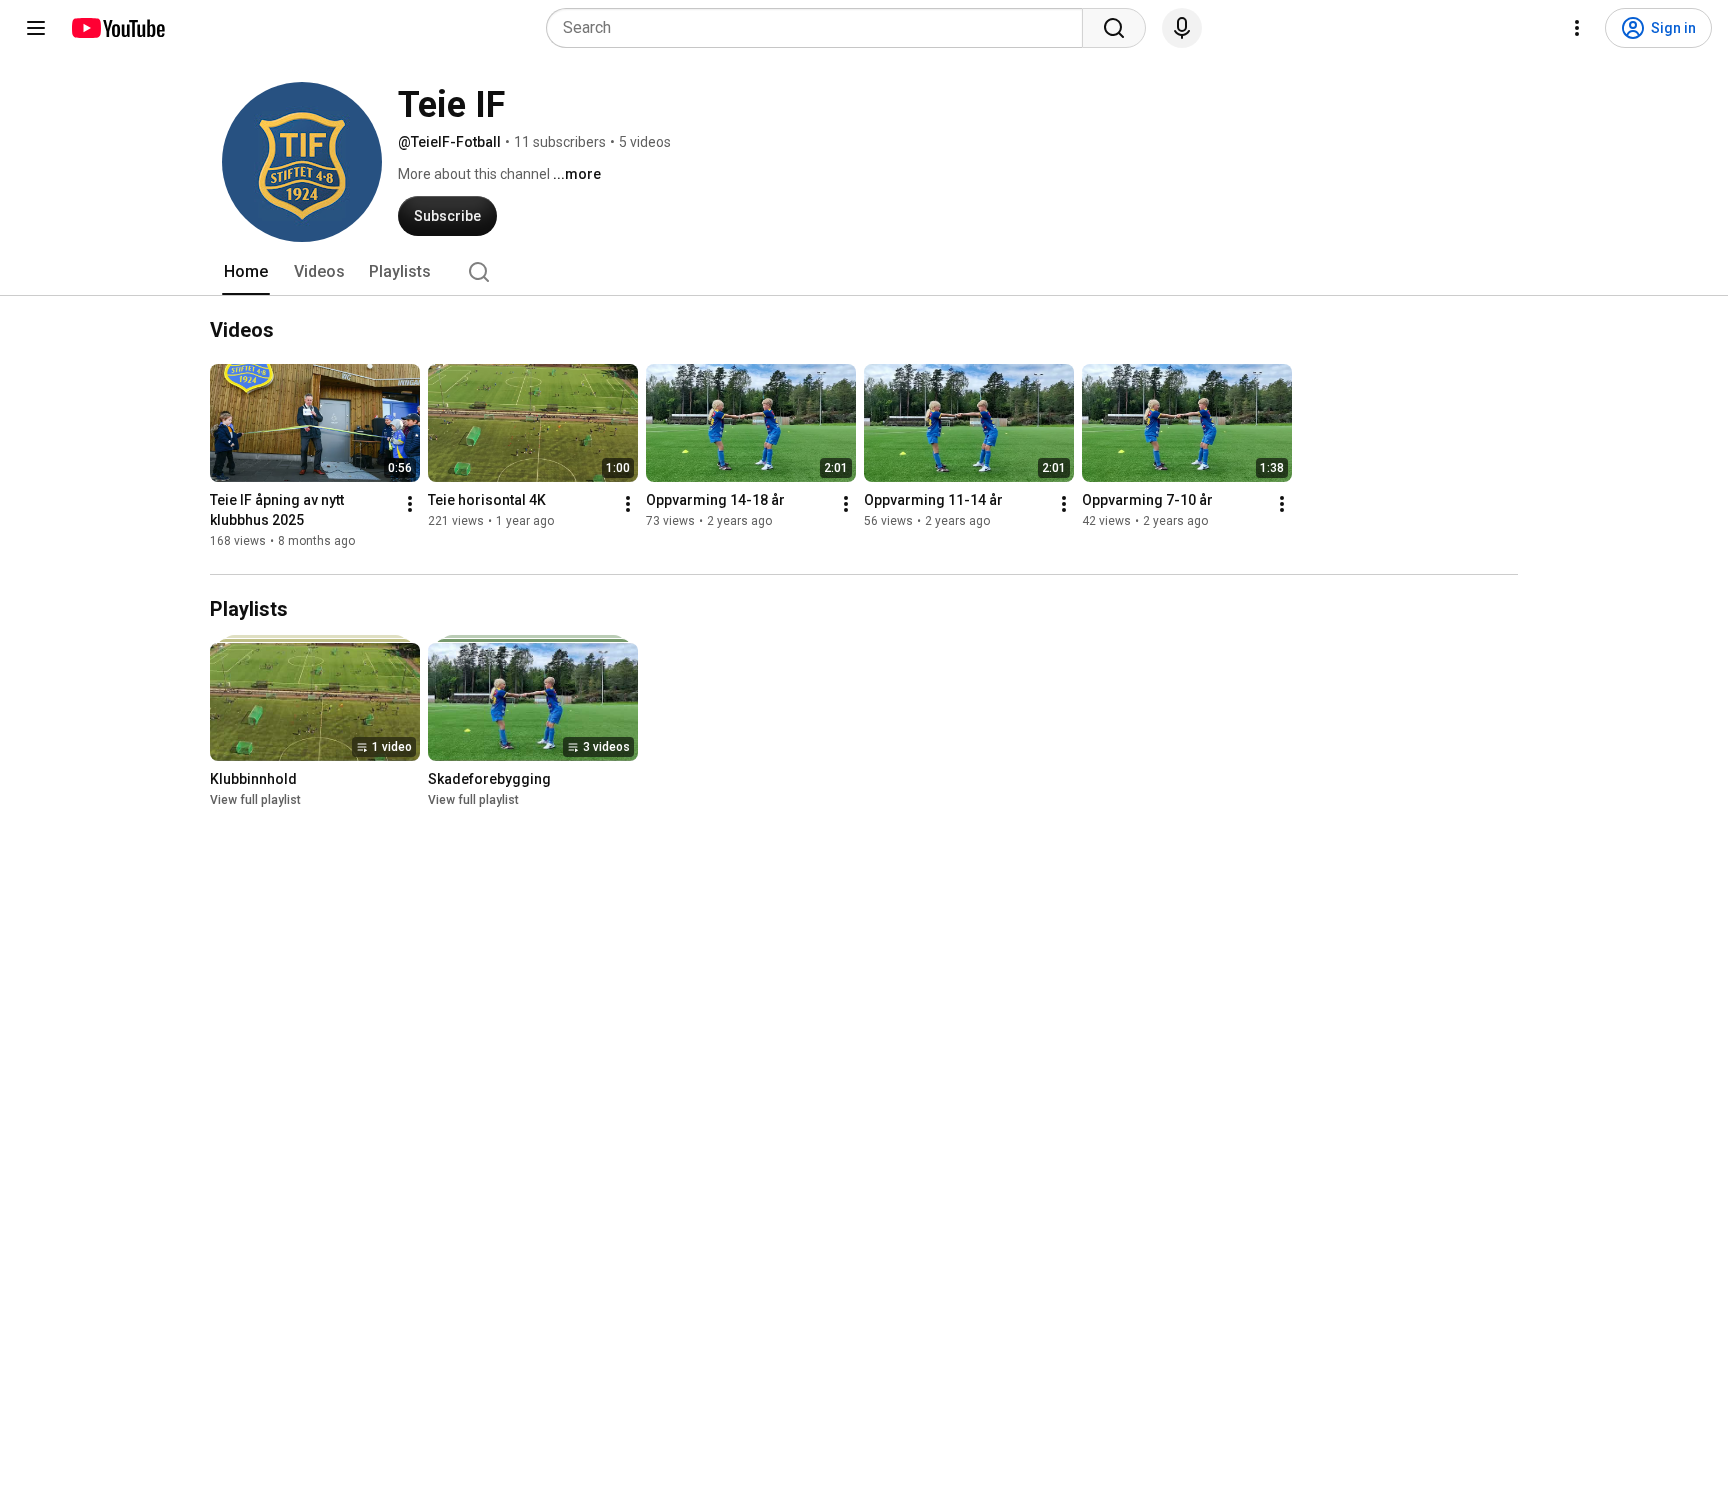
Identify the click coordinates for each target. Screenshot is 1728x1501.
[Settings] (1577, 28)
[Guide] (36, 28)
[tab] (246, 272)
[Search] (1114, 28)
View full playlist (255, 800)
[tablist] (864, 272)
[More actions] (410, 504)
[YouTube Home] (117, 28)
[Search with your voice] (1182, 28)
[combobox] (820, 28)
